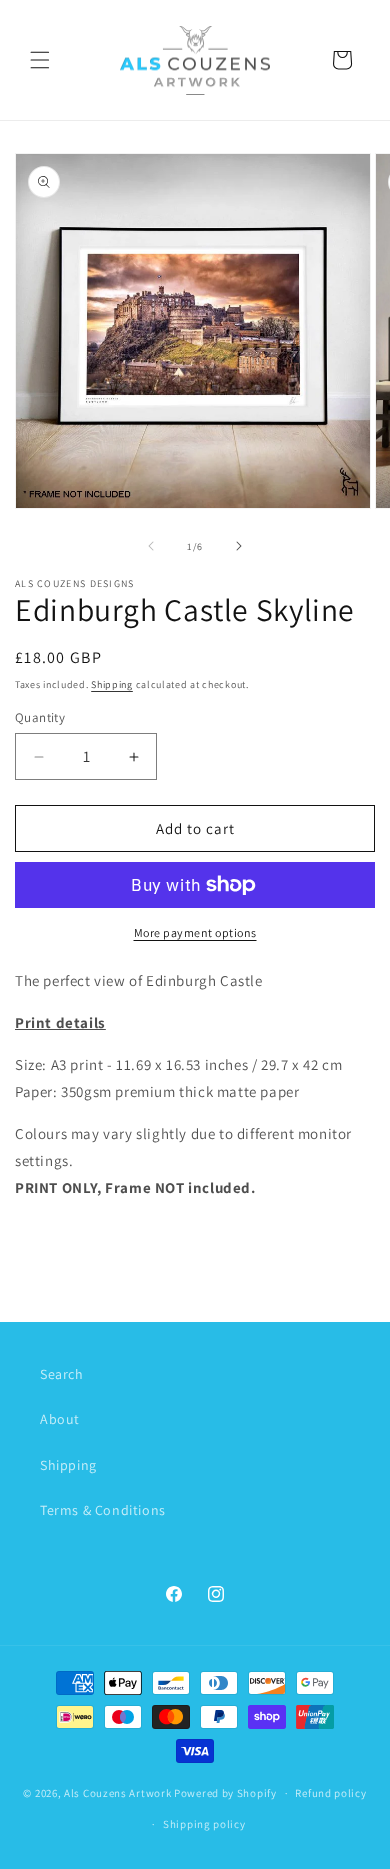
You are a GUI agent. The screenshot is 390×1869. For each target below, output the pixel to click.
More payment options (195, 932)
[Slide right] (239, 546)
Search (62, 1374)
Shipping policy (204, 1824)
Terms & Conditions (103, 1510)
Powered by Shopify (225, 1793)
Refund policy (330, 1793)
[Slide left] (151, 546)
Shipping (112, 684)
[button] (40, 60)
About (60, 1419)
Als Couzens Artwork (117, 1793)
